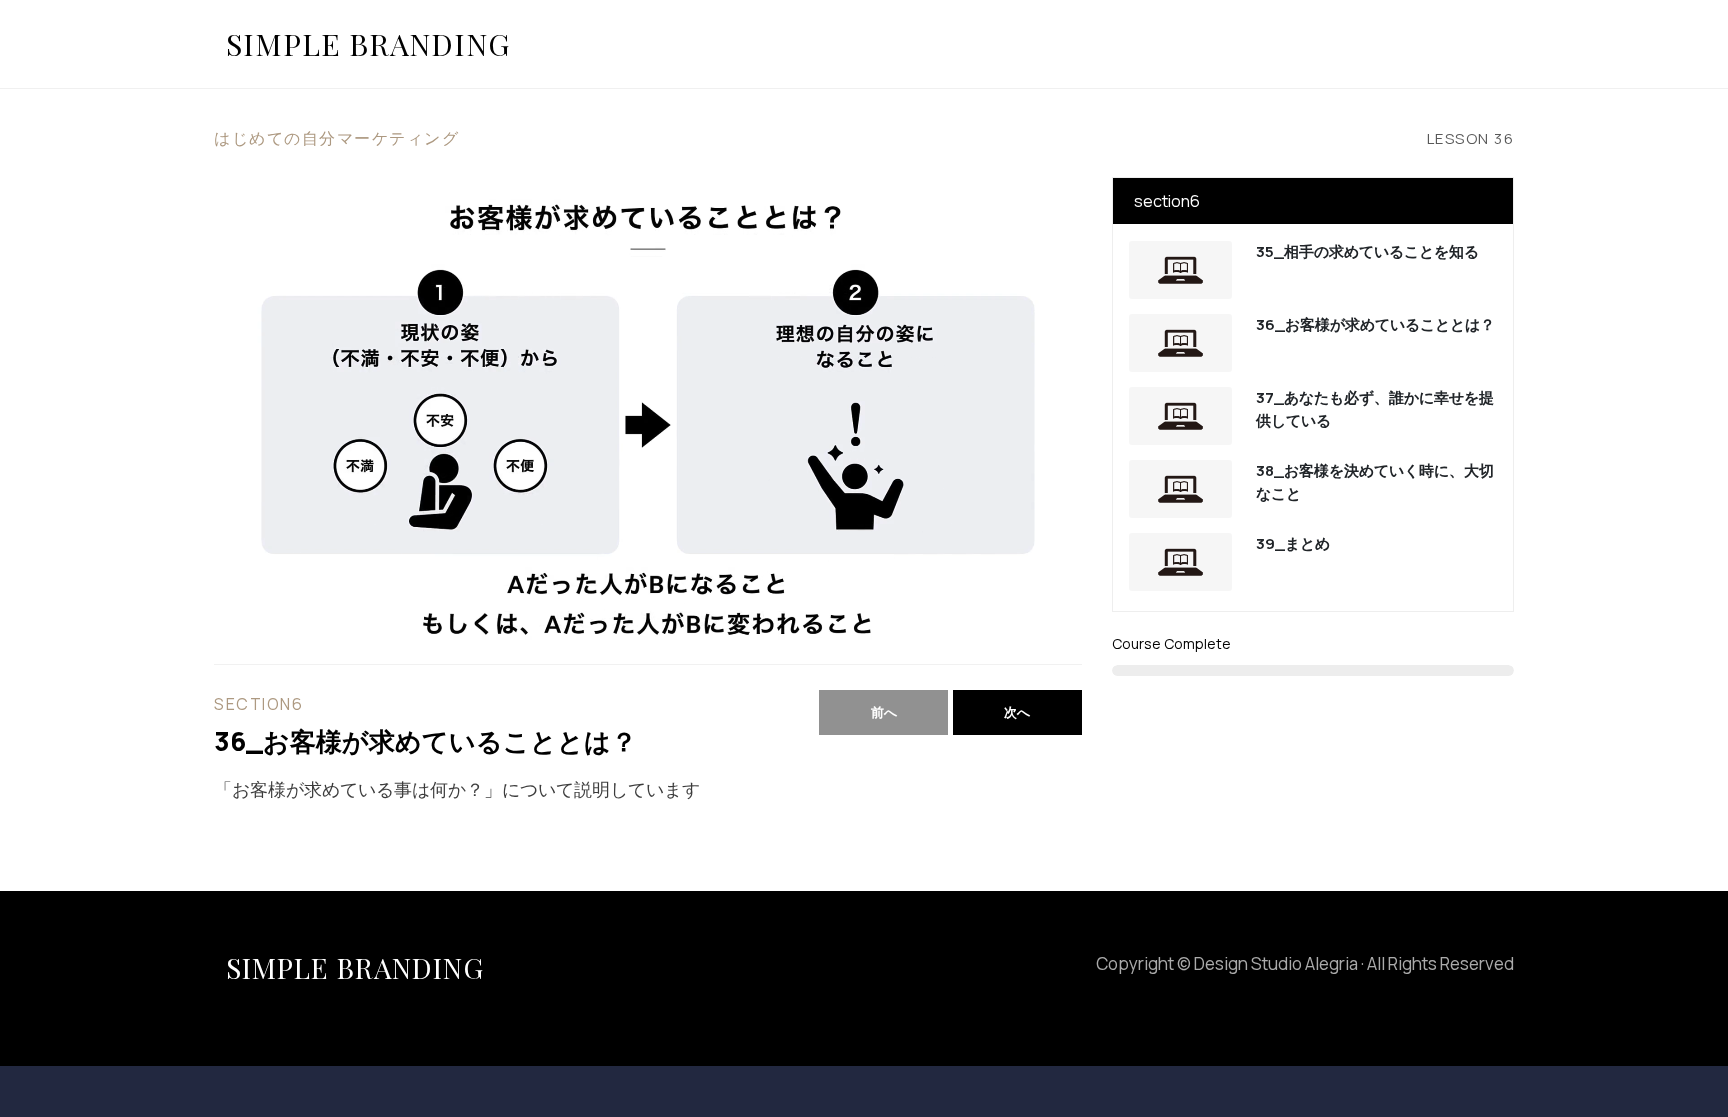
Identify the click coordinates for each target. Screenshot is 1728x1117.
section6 (258, 704)
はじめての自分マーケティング (336, 138)
